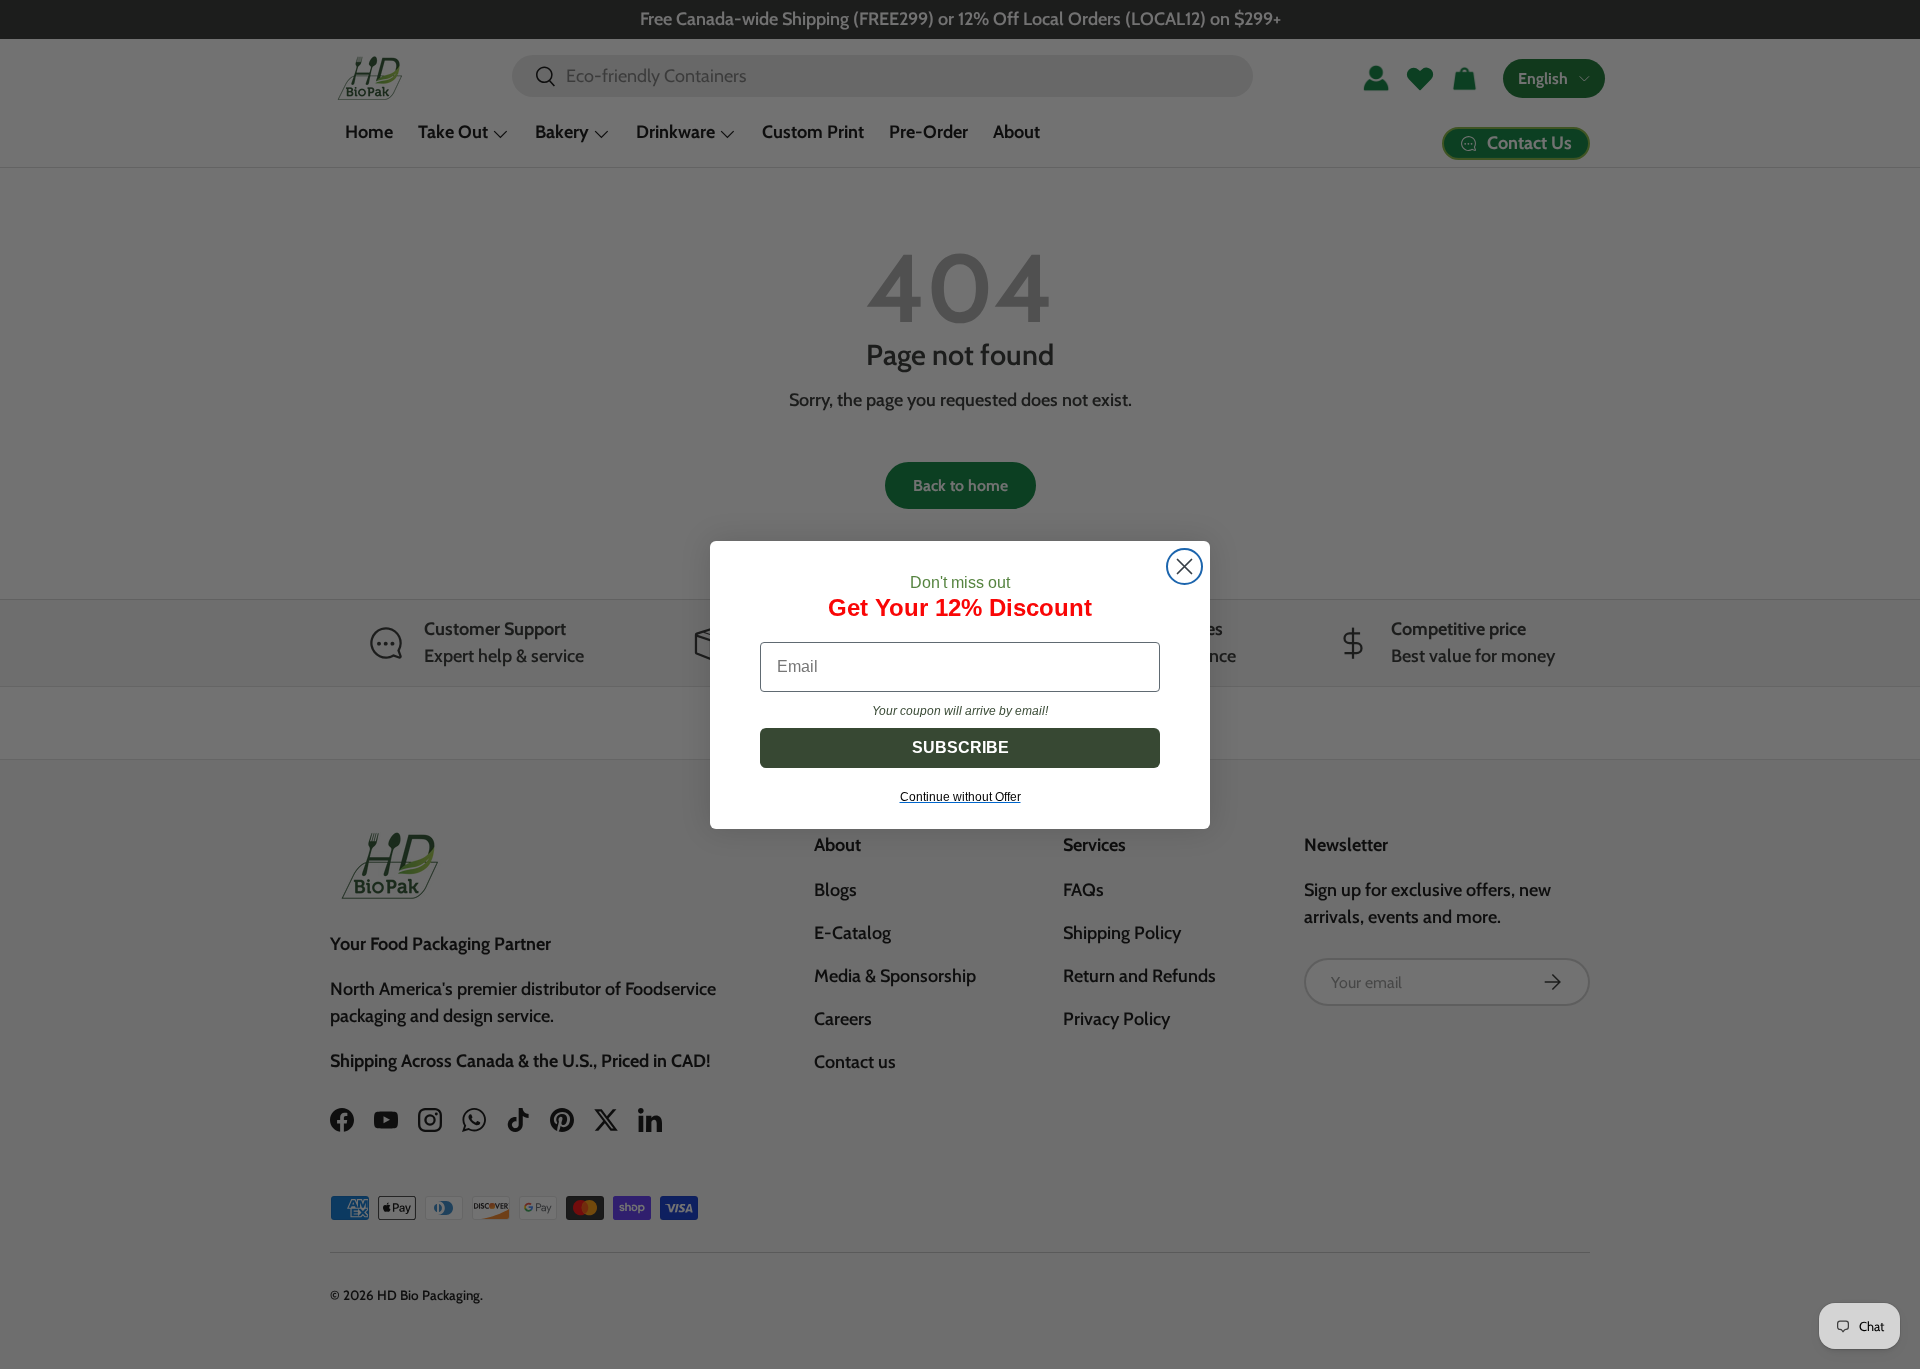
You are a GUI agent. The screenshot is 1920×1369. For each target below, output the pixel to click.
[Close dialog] (1184, 566)
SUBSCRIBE (960, 747)
